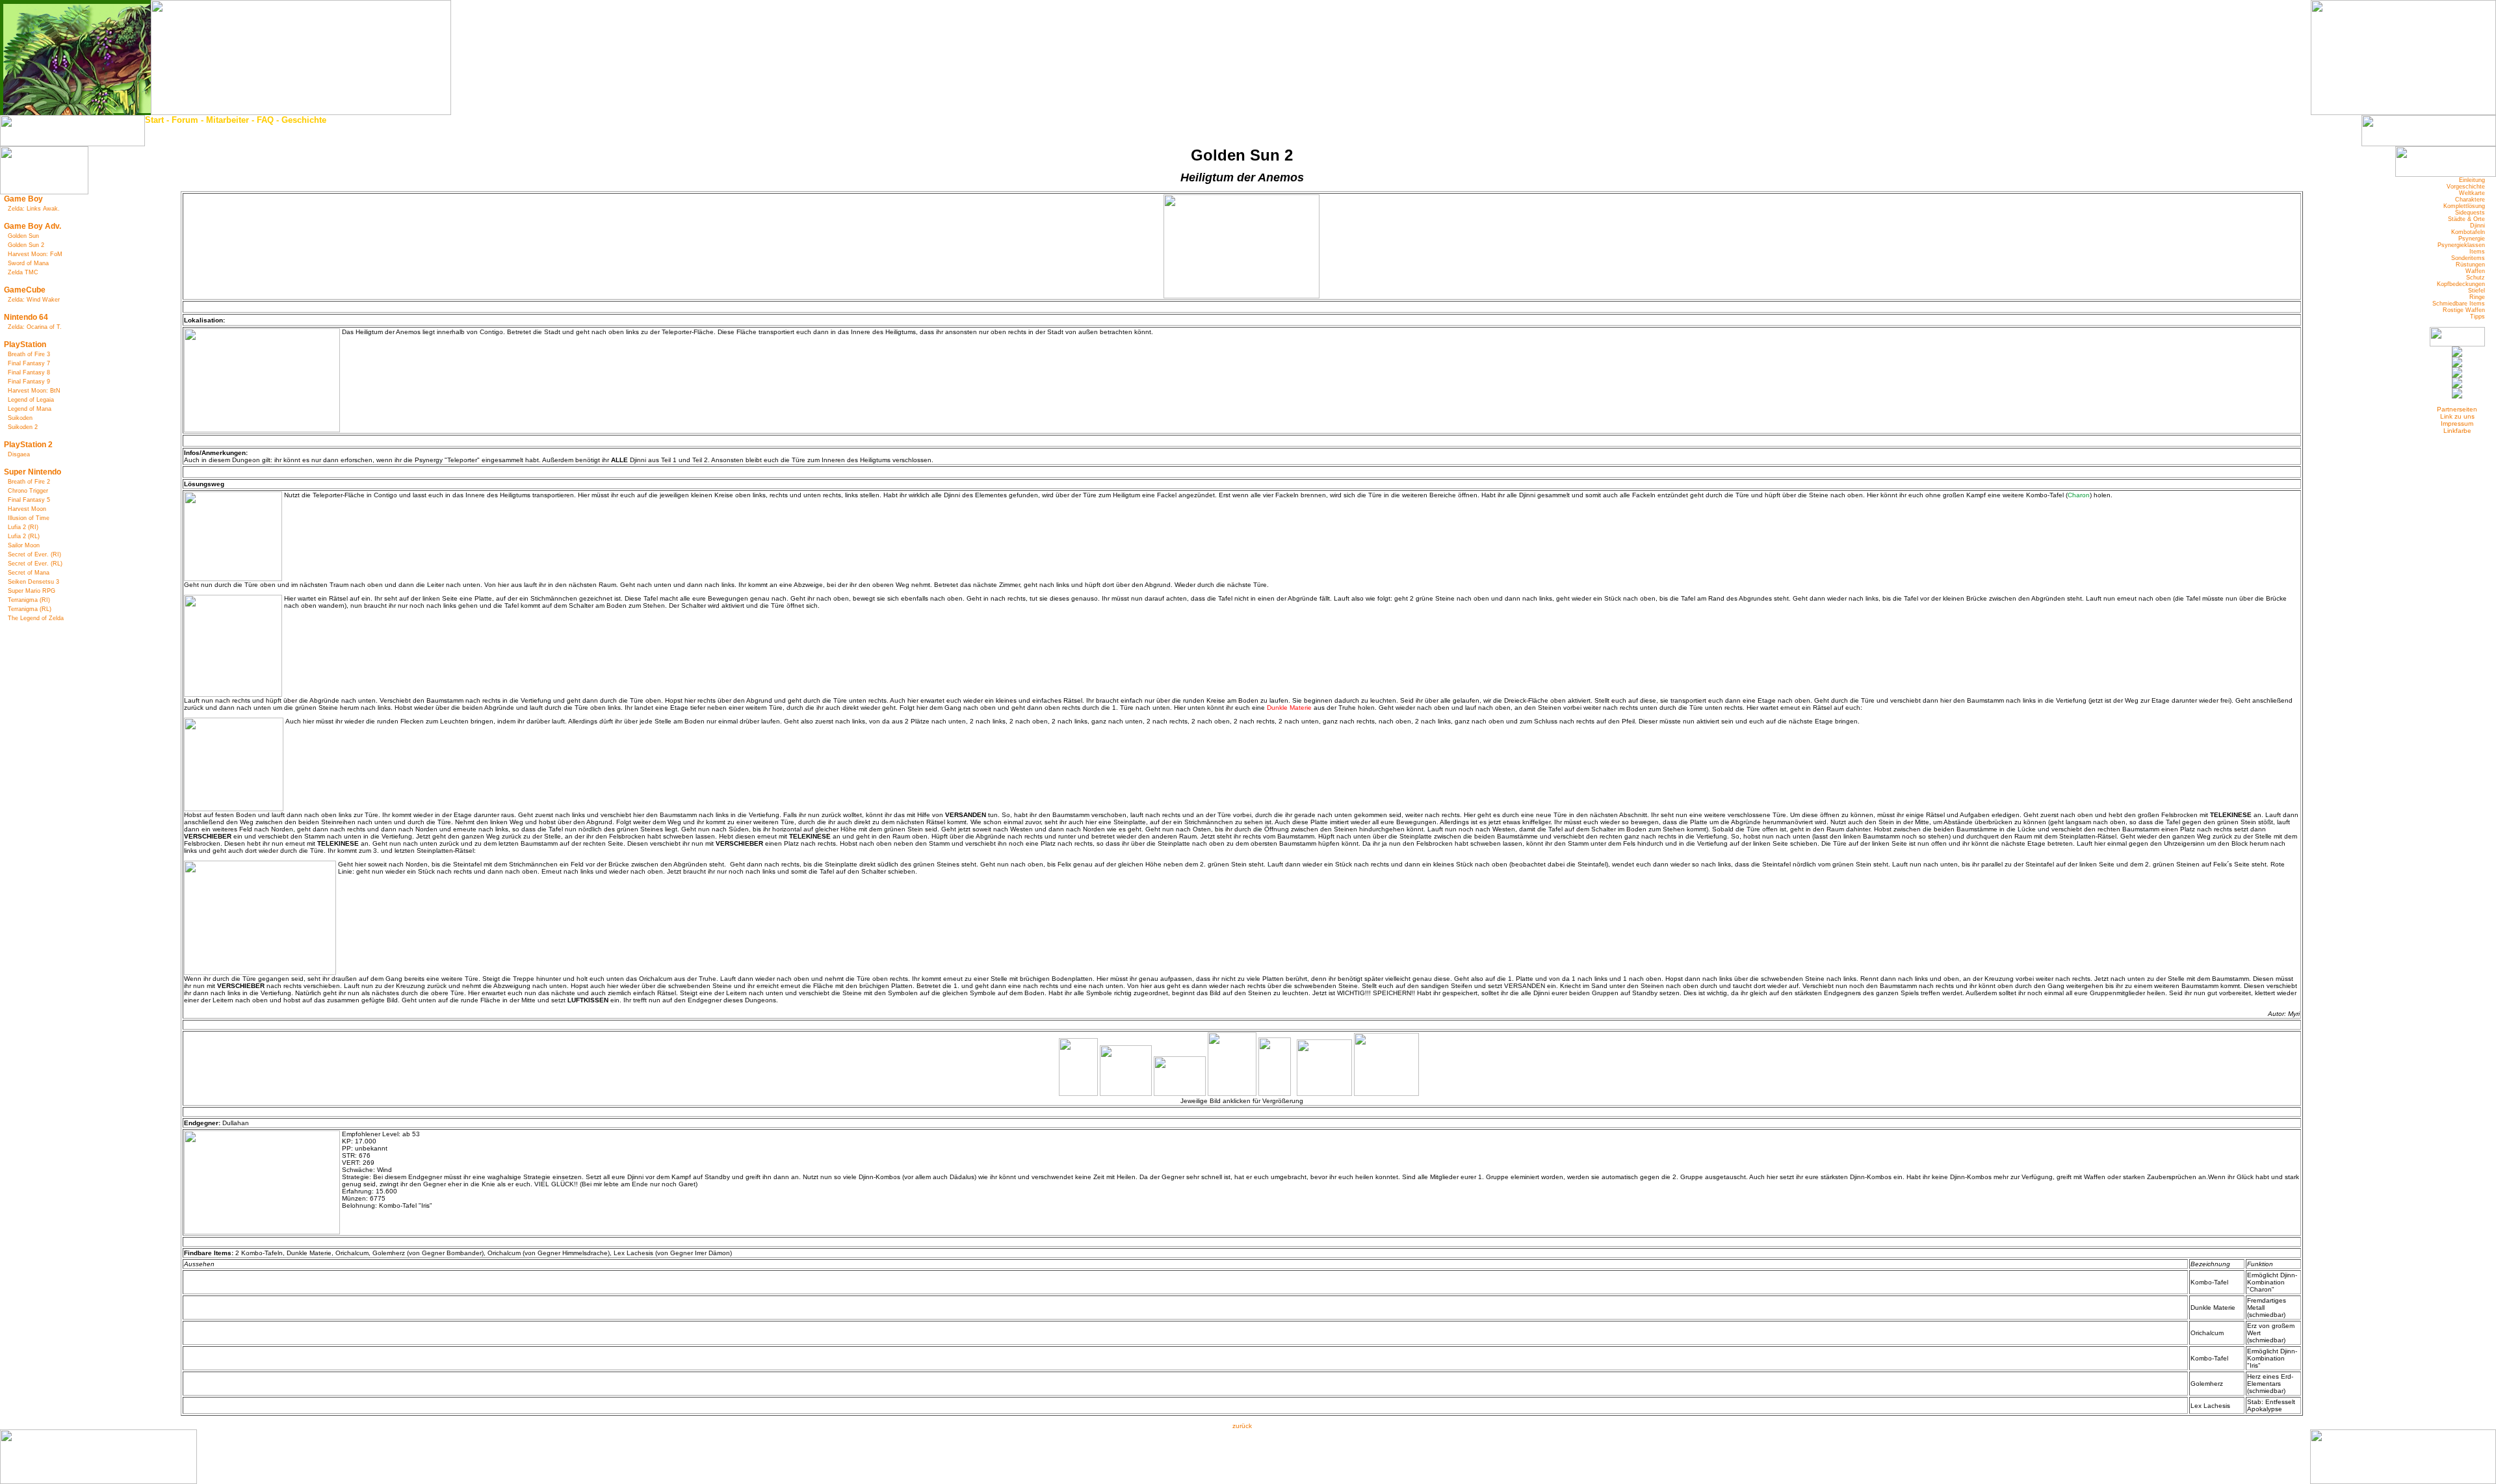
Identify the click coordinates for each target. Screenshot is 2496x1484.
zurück (1242, 1426)
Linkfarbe (2457, 431)
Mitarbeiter (227, 120)
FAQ (265, 120)
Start (154, 120)
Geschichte (304, 120)
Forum (185, 120)
